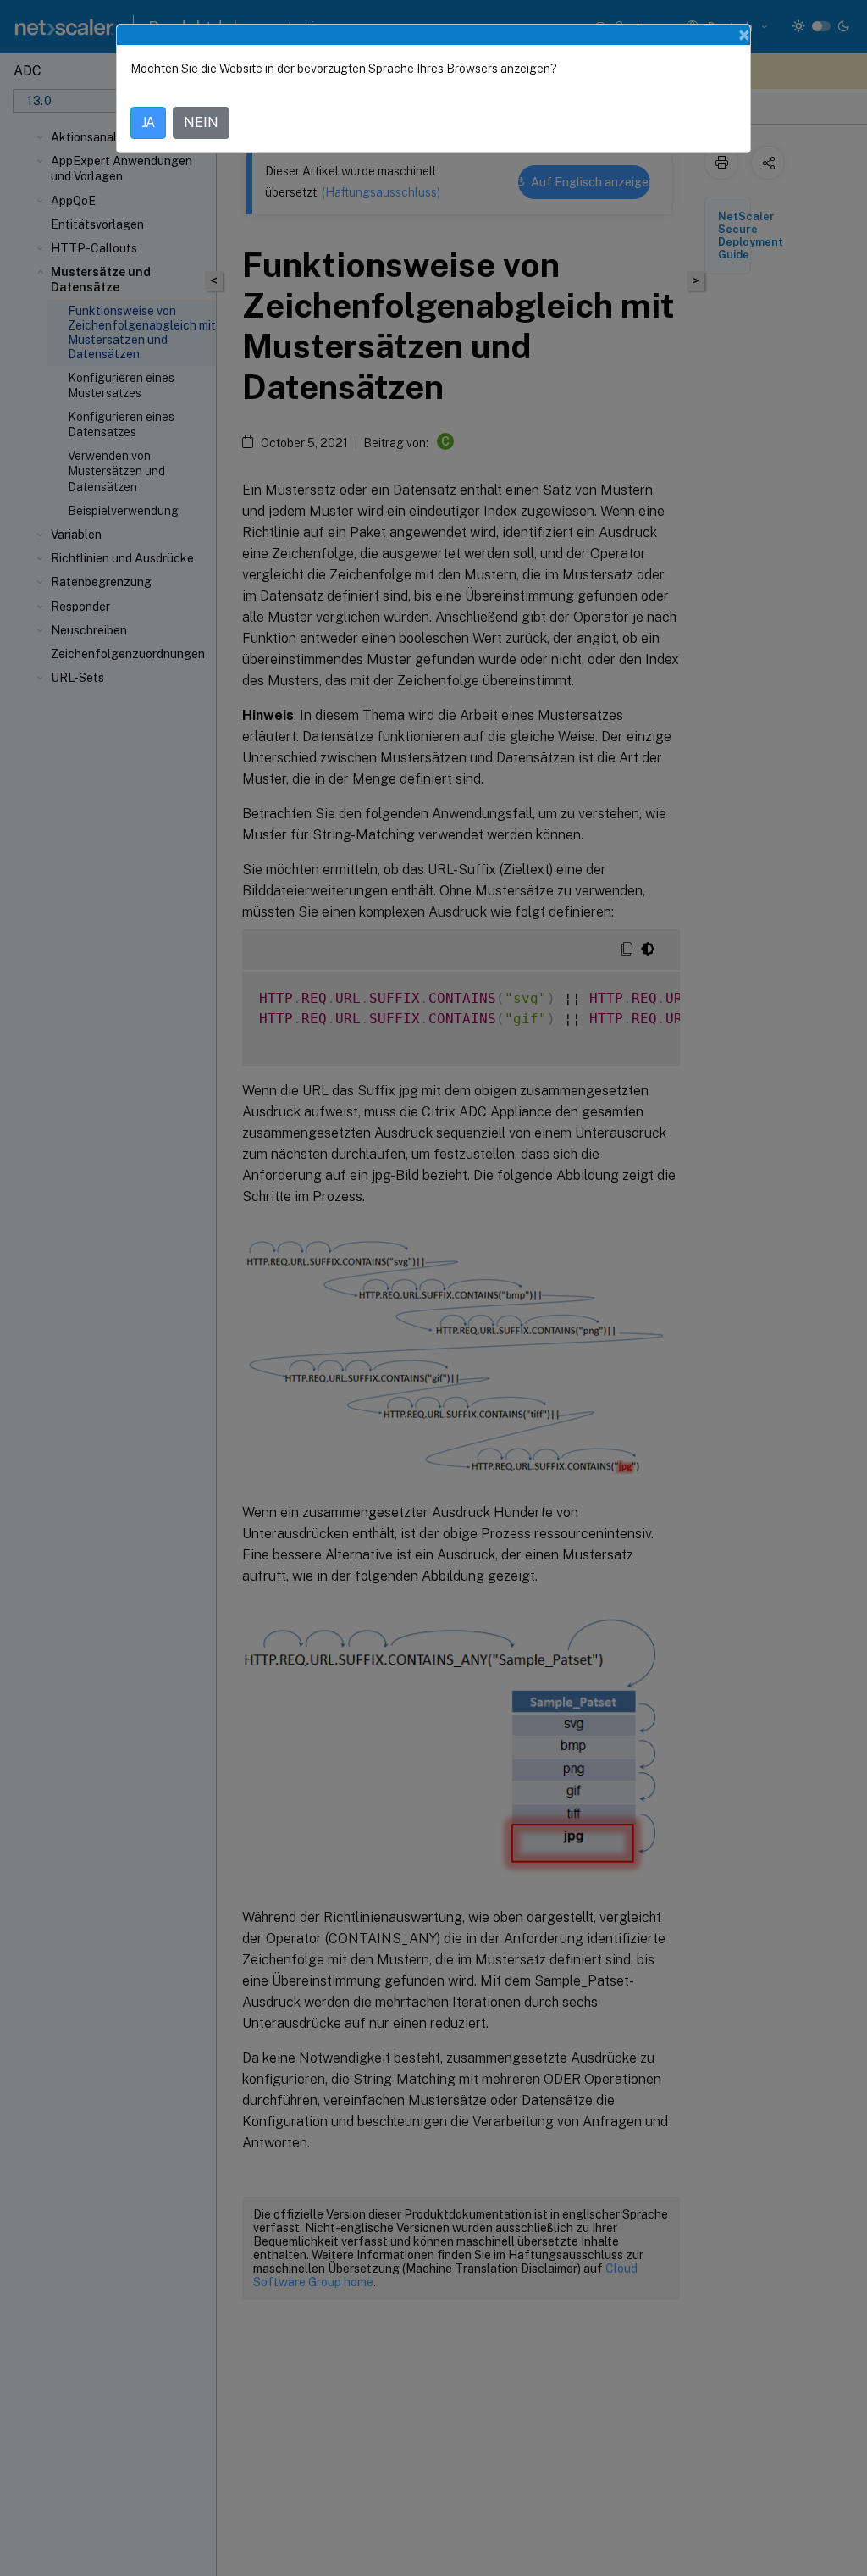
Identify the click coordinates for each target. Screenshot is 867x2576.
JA (148, 122)
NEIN (201, 122)
